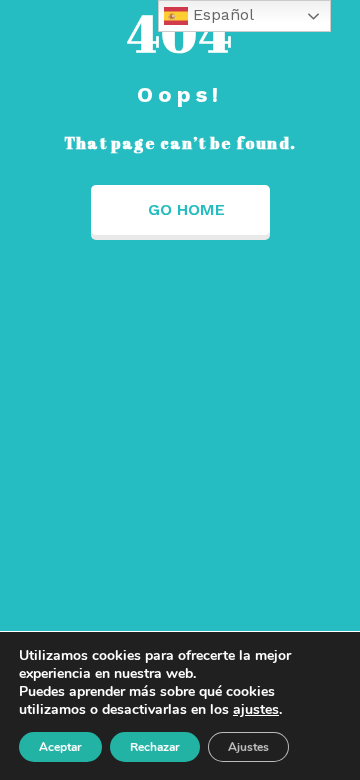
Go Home (186, 209)
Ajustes (248, 747)
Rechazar (155, 747)
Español (221, 14)
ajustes (256, 710)
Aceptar (60, 747)
